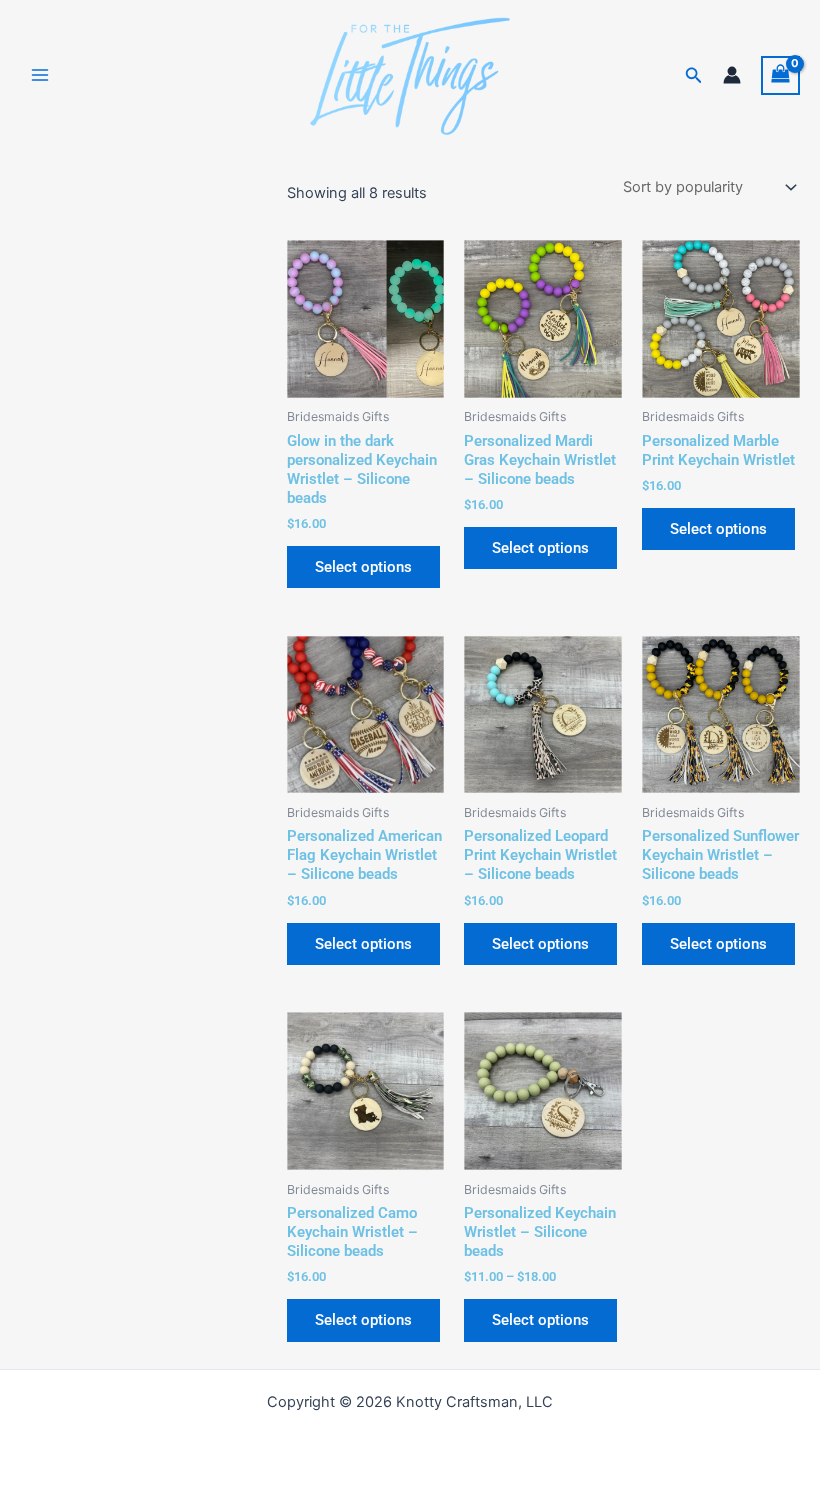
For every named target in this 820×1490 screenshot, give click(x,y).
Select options (363, 567)
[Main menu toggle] (40, 75)
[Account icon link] (732, 75)
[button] (694, 75)
